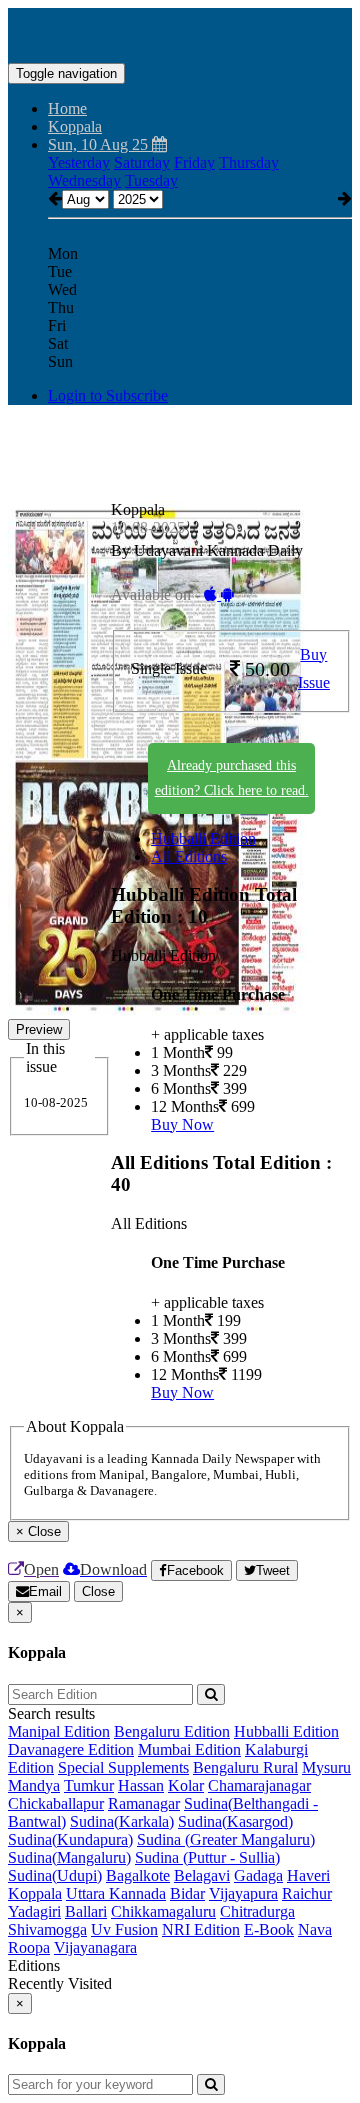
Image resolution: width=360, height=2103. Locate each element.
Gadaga (258, 1875)
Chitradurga (257, 1911)
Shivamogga (47, 1929)
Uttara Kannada (116, 1893)
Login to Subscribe (108, 395)
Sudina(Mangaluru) (69, 1857)
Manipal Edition (59, 1731)
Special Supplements (123, 1767)
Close (98, 1591)
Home (67, 108)
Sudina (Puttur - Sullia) (207, 1857)
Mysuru (326, 1767)
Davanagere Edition (71, 1749)
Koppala (35, 1893)
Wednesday (84, 180)
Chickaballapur (56, 1803)
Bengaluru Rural (245, 1767)
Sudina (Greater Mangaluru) (226, 1839)
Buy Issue (314, 669)
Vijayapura (243, 1893)
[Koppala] (180, 33)
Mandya (34, 1785)
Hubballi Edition (203, 838)
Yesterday (79, 162)
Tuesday (151, 180)
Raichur (307, 1893)
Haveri (308, 1875)
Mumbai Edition (189, 1749)
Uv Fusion (124, 1929)
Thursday (249, 162)
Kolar (186, 1785)
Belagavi (202, 1875)
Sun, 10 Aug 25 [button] (100, 144)
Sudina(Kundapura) (70, 1839)
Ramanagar (144, 1803)
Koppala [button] (75, 126)
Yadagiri (34, 1911)
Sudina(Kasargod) (235, 1821)
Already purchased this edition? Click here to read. (232, 778)
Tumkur (89, 1785)
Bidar (187, 1893)
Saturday (142, 162)
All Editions (189, 856)
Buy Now (182, 1124)
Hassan (141, 1785)
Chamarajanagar (259, 1785)
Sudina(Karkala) (122, 1821)
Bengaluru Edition (172, 1731)
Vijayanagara (95, 1947)
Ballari (86, 1911)
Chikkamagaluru (163, 1911)
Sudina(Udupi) (55, 1875)
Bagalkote (138, 1875)
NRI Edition (201, 1929)
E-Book (269, 1929)
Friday (194, 162)
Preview (39, 1029)
